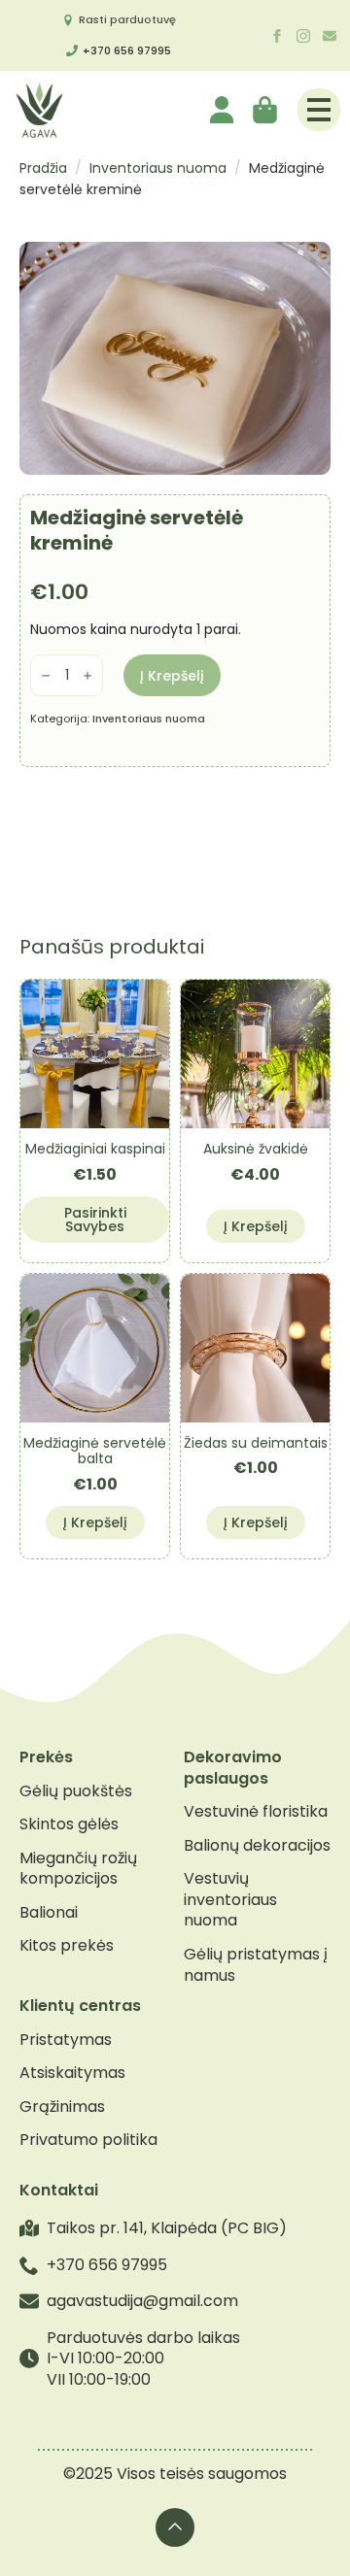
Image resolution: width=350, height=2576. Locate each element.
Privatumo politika (88, 2140)
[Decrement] (46, 676)
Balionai (49, 1913)
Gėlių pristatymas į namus (256, 1965)
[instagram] (303, 36)
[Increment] (87, 676)
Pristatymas (66, 2040)
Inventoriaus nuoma (158, 168)
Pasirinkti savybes (95, 1220)
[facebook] (277, 36)
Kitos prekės (67, 1946)
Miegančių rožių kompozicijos (78, 1869)
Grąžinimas (62, 2107)
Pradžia (43, 168)
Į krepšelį (172, 676)
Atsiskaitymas (72, 2073)
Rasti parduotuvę (127, 19)
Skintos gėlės (69, 1824)
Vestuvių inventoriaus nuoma (230, 1900)
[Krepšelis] (266, 110)
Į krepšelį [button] (256, 1226)
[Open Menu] (319, 110)
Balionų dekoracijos (257, 1846)
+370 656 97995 (127, 50)
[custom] (330, 36)
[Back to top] (175, 2527)
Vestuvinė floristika (256, 1812)
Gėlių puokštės (76, 1791)
